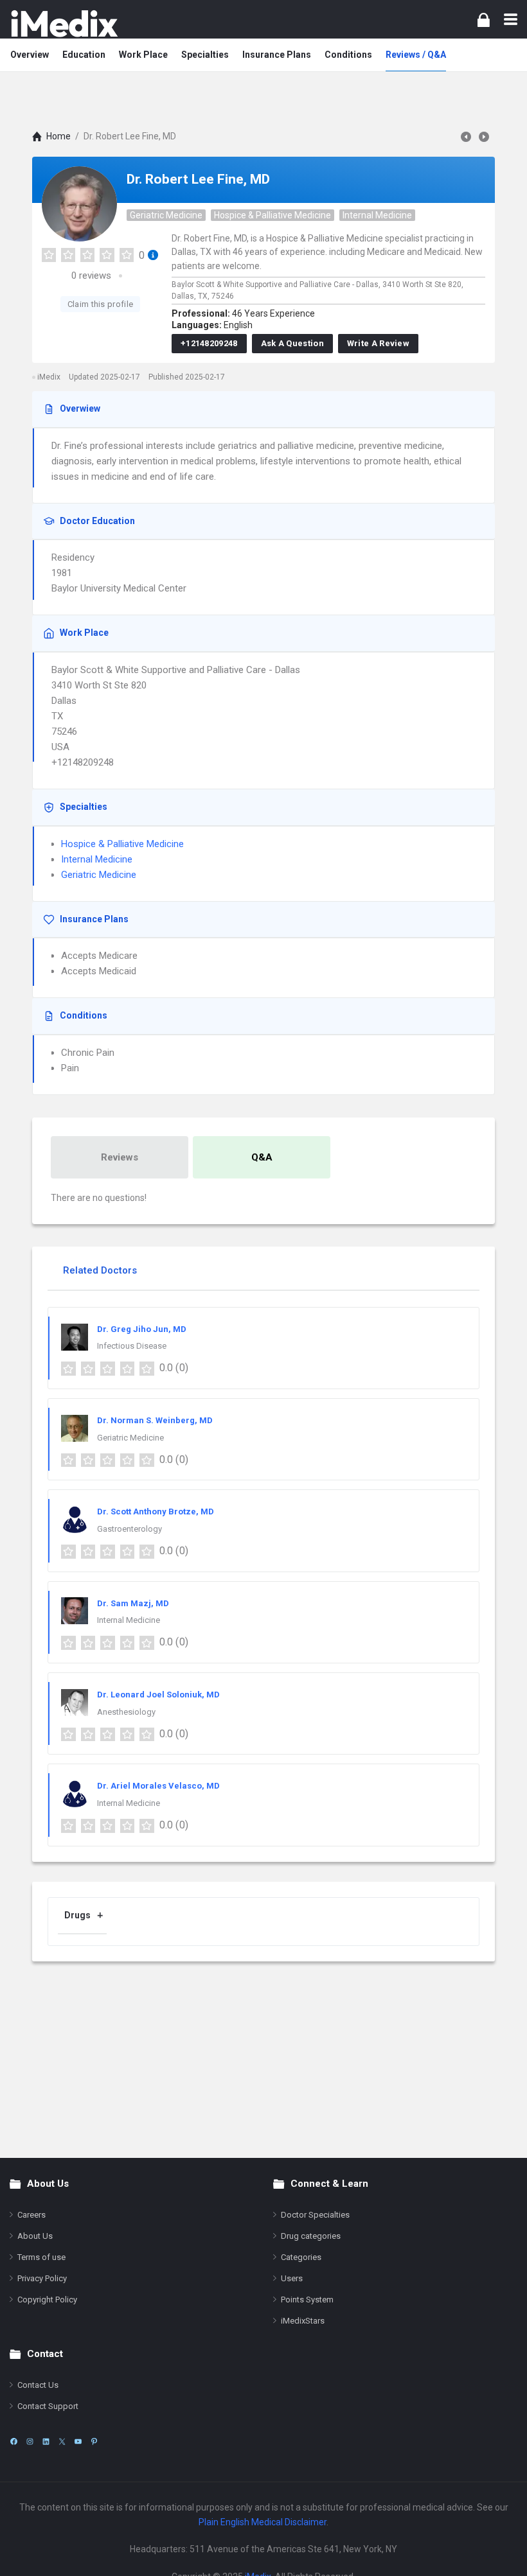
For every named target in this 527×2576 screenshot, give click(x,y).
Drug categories (311, 2236)
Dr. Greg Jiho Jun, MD (142, 1329)
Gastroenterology (130, 1529)
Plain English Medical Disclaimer (263, 2522)
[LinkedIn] (46, 2441)
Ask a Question (292, 343)
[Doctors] (64, 23)
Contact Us (38, 2385)
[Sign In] (484, 20)
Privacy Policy (42, 2278)
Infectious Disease (132, 1346)
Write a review (378, 343)
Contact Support (48, 2406)
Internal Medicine (377, 215)
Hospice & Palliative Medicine (272, 215)
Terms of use (41, 2257)
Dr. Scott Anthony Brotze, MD (156, 1511)
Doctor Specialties (315, 2215)
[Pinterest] (94, 2441)
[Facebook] (14, 2441)
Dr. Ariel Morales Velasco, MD (158, 1786)
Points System (307, 2300)
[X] (62, 2441)
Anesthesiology (126, 1712)
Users (292, 2278)
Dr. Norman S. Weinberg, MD (155, 1420)
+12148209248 (209, 343)
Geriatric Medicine (166, 215)
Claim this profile (100, 304)
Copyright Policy (47, 2300)
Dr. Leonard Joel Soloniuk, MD (158, 1695)
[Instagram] (30, 2441)
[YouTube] (78, 2441)
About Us (35, 2236)
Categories (301, 2257)
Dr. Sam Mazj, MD (133, 1603)
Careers (31, 2215)
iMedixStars (303, 2321)
